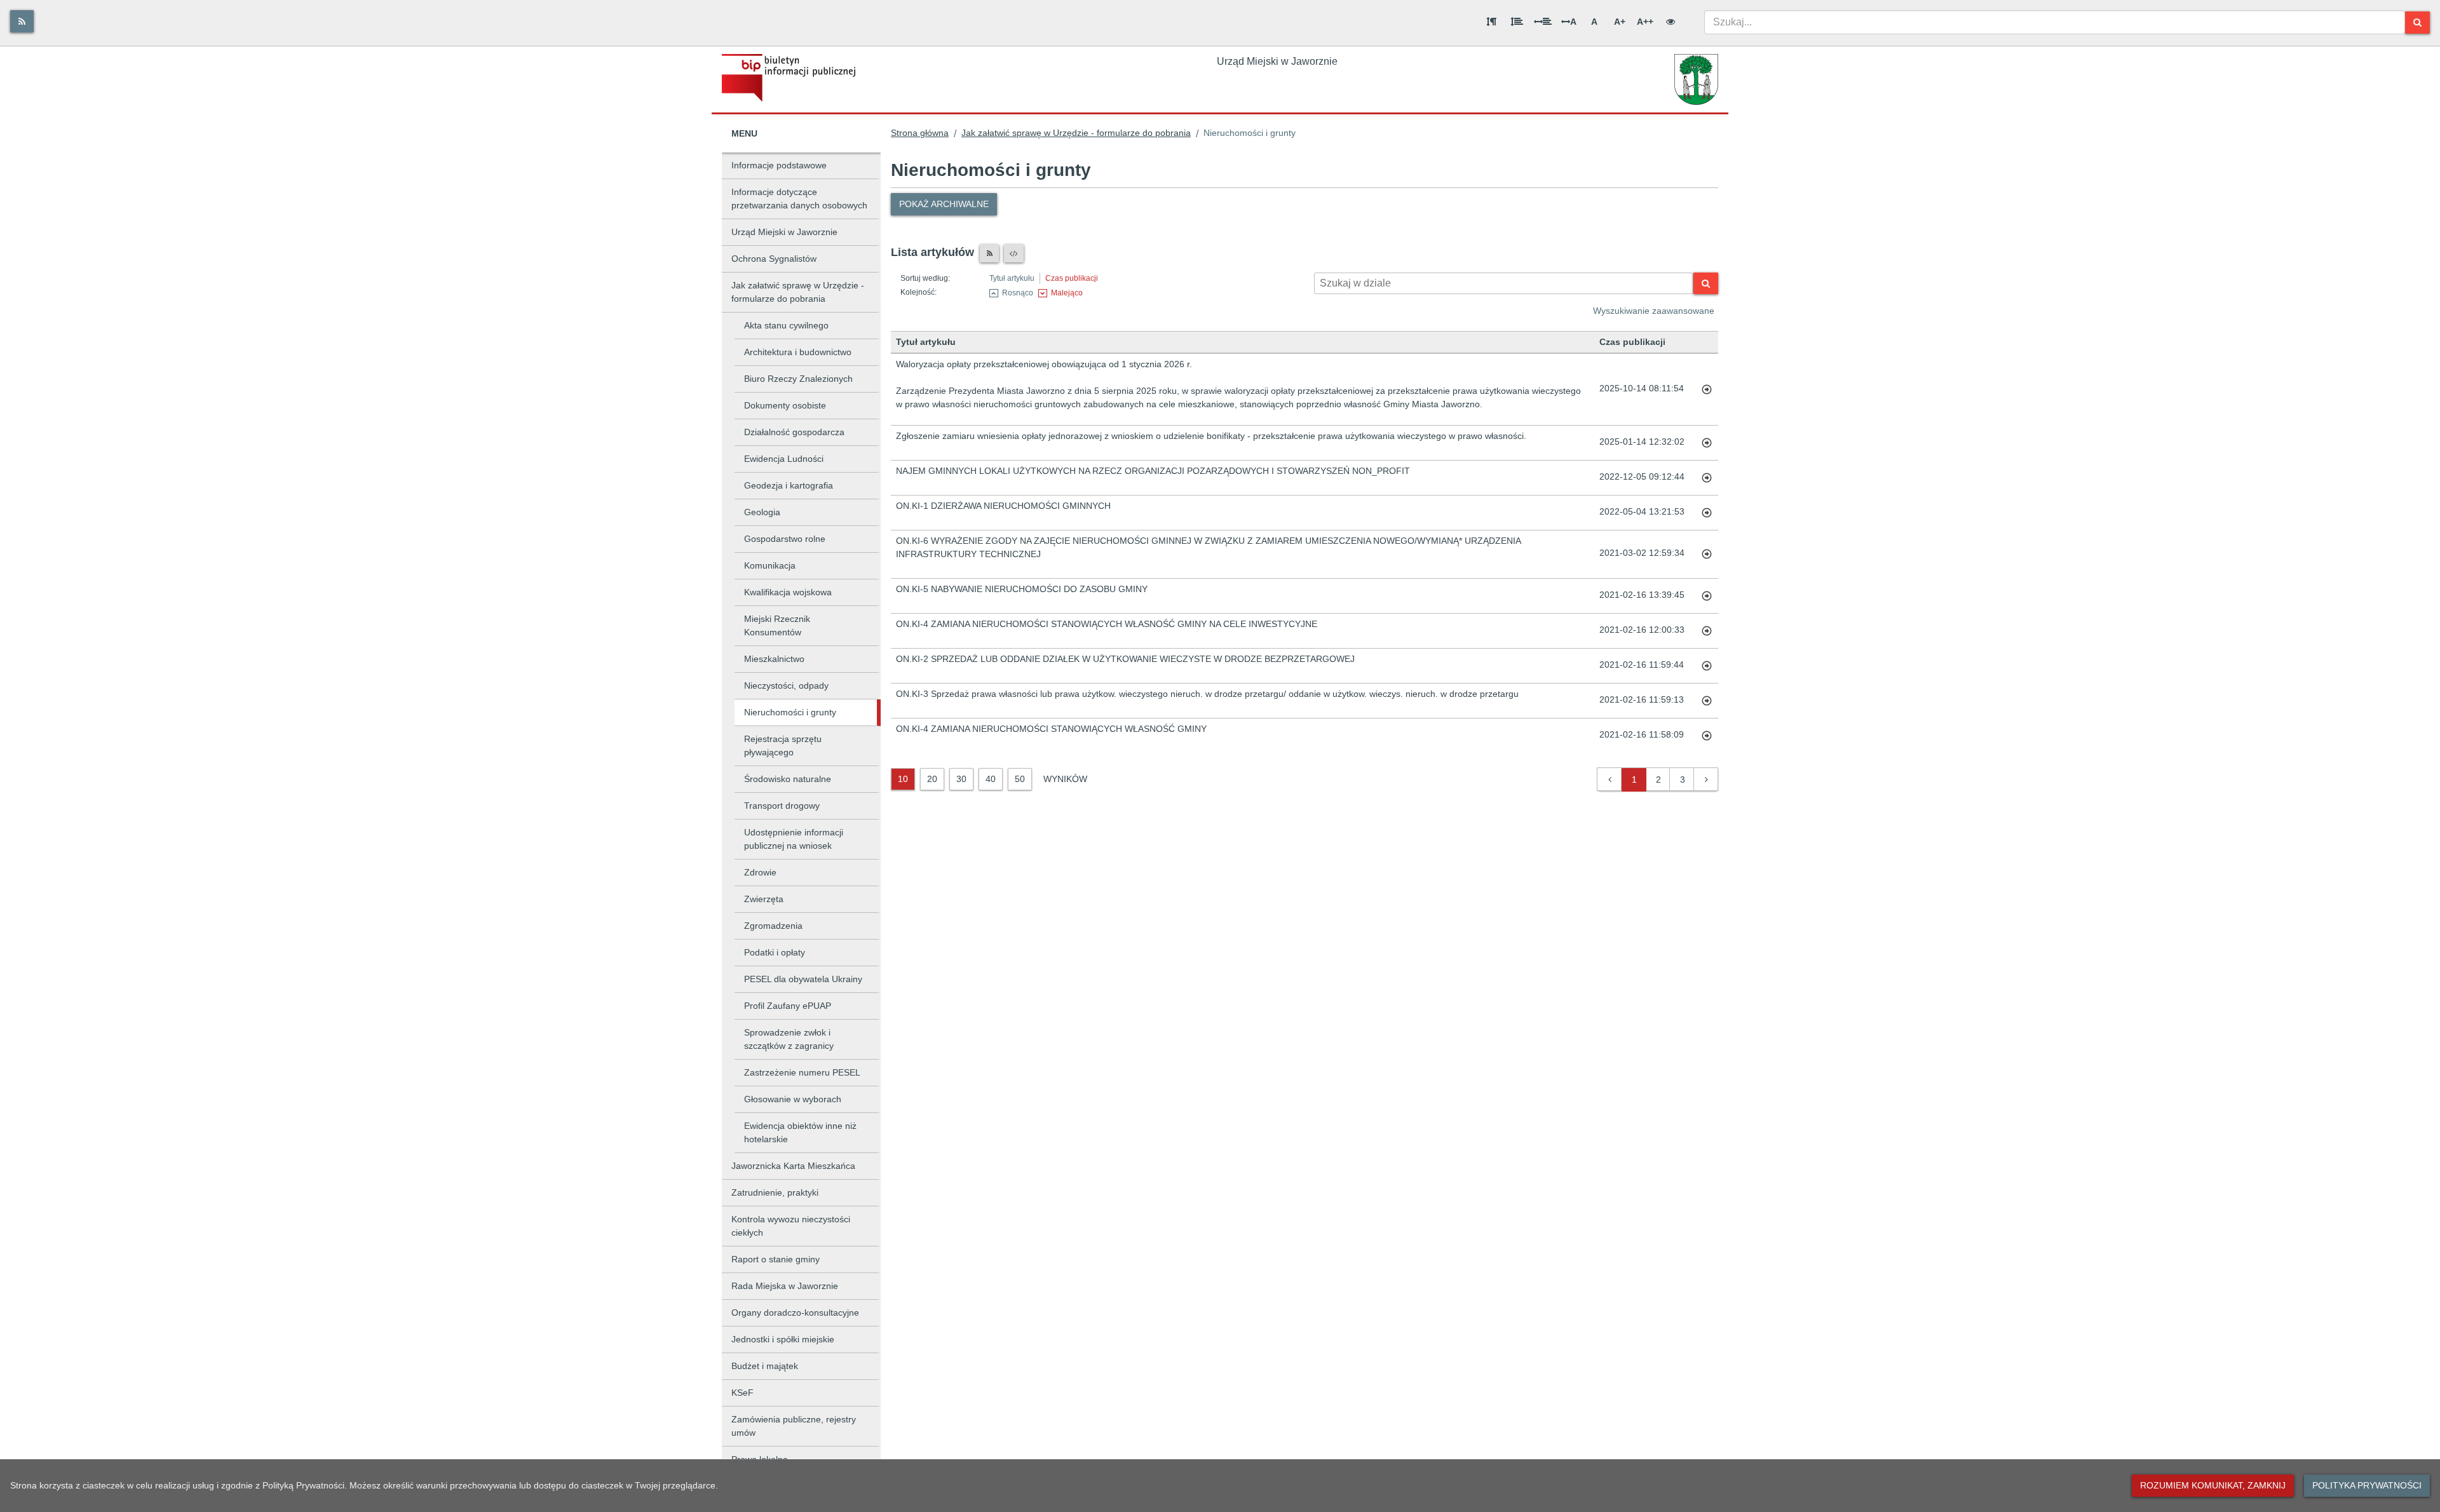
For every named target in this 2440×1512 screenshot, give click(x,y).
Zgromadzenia (773, 926)
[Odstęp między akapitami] (1491, 22)
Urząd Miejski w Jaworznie (784, 232)
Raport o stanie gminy (776, 1259)
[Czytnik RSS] (989, 253)
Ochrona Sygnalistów (774, 259)
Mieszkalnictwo (774, 659)
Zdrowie (760, 872)
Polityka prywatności (2367, 1485)
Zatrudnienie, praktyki (775, 1192)
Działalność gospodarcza (794, 432)
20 (932, 779)
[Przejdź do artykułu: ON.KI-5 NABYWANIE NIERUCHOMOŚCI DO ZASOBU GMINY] (1707, 596)
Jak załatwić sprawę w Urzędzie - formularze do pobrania (798, 292)
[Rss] (22, 21)
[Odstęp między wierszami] (1517, 22)
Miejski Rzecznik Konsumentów (777, 625)
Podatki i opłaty (775, 952)
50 (1020, 779)
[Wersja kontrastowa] (1671, 22)
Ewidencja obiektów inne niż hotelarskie (800, 1132)
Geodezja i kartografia (789, 485)
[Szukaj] (2417, 23)
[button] (1610, 780)
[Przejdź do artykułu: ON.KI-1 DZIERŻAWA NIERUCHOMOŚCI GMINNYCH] (1707, 513)
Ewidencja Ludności (784, 459)
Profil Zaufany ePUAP (788, 1006)
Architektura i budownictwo (798, 352)
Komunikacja (770, 565)
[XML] (1014, 253)
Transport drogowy (782, 806)
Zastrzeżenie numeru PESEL (802, 1072)
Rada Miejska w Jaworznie (785, 1286)
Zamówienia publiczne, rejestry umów (794, 1426)
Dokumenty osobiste (785, 405)
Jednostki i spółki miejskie (783, 1339)
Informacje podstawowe (779, 165)
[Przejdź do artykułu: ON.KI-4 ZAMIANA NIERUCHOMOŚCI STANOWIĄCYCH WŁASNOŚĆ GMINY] (1707, 736)
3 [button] (1683, 780)
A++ (1645, 22)
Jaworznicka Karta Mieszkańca (793, 1166)
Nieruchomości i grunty (790, 712)
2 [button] (1658, 780)
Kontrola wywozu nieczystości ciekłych (791, 1226)
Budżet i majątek (765, 1366)
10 (903, 779)
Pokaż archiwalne (944, 204)
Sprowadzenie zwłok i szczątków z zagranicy (789, 1039)
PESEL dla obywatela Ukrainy (803, 979)
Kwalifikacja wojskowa (788, 592)
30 (961, 779)
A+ (1620, 22)
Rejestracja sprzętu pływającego (783, 746)
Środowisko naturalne (788, 779)
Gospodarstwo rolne (785, 539)
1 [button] (1634, 780)
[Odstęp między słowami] (1543, 22)
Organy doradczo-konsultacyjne (795, 1313)
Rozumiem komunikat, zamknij (2213, 1485)
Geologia (762, 512)
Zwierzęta (764, 899)
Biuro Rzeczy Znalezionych (798, 379)
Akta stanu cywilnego (786, 325)
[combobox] (2055, 22)
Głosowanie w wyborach (793, 1099)
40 (991, 779)
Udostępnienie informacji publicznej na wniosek (794, 839)
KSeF (742, 1393)
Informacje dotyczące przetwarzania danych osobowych (799, 199)
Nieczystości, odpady (786, 685)
